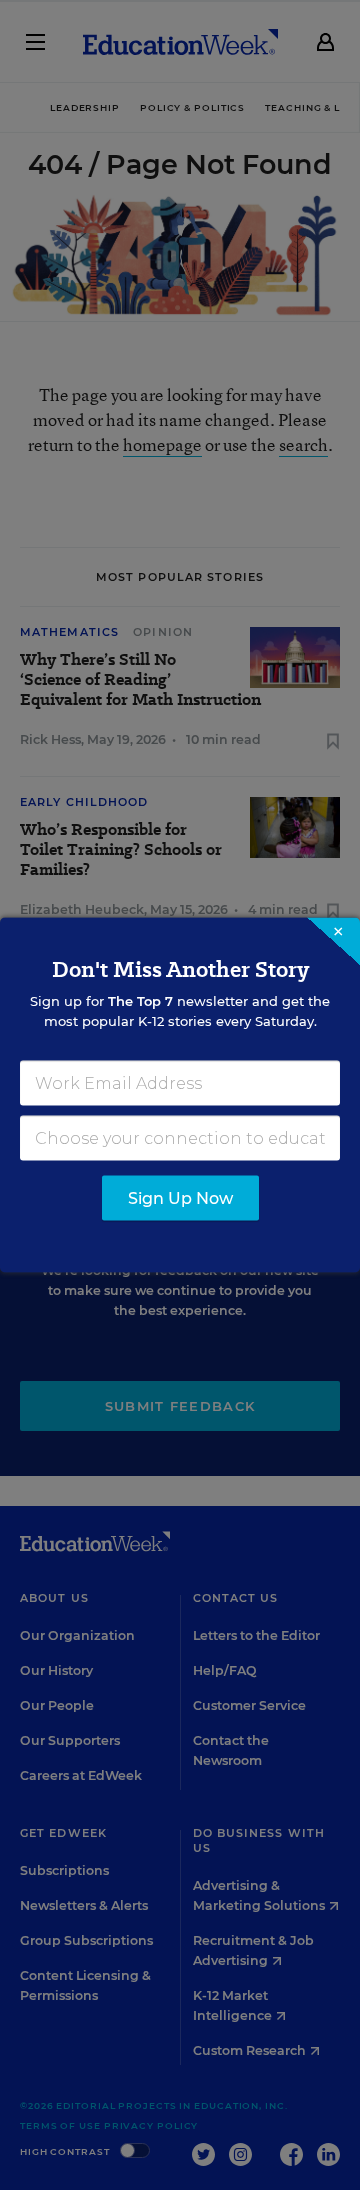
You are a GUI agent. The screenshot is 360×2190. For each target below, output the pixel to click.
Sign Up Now (180, 1198)
